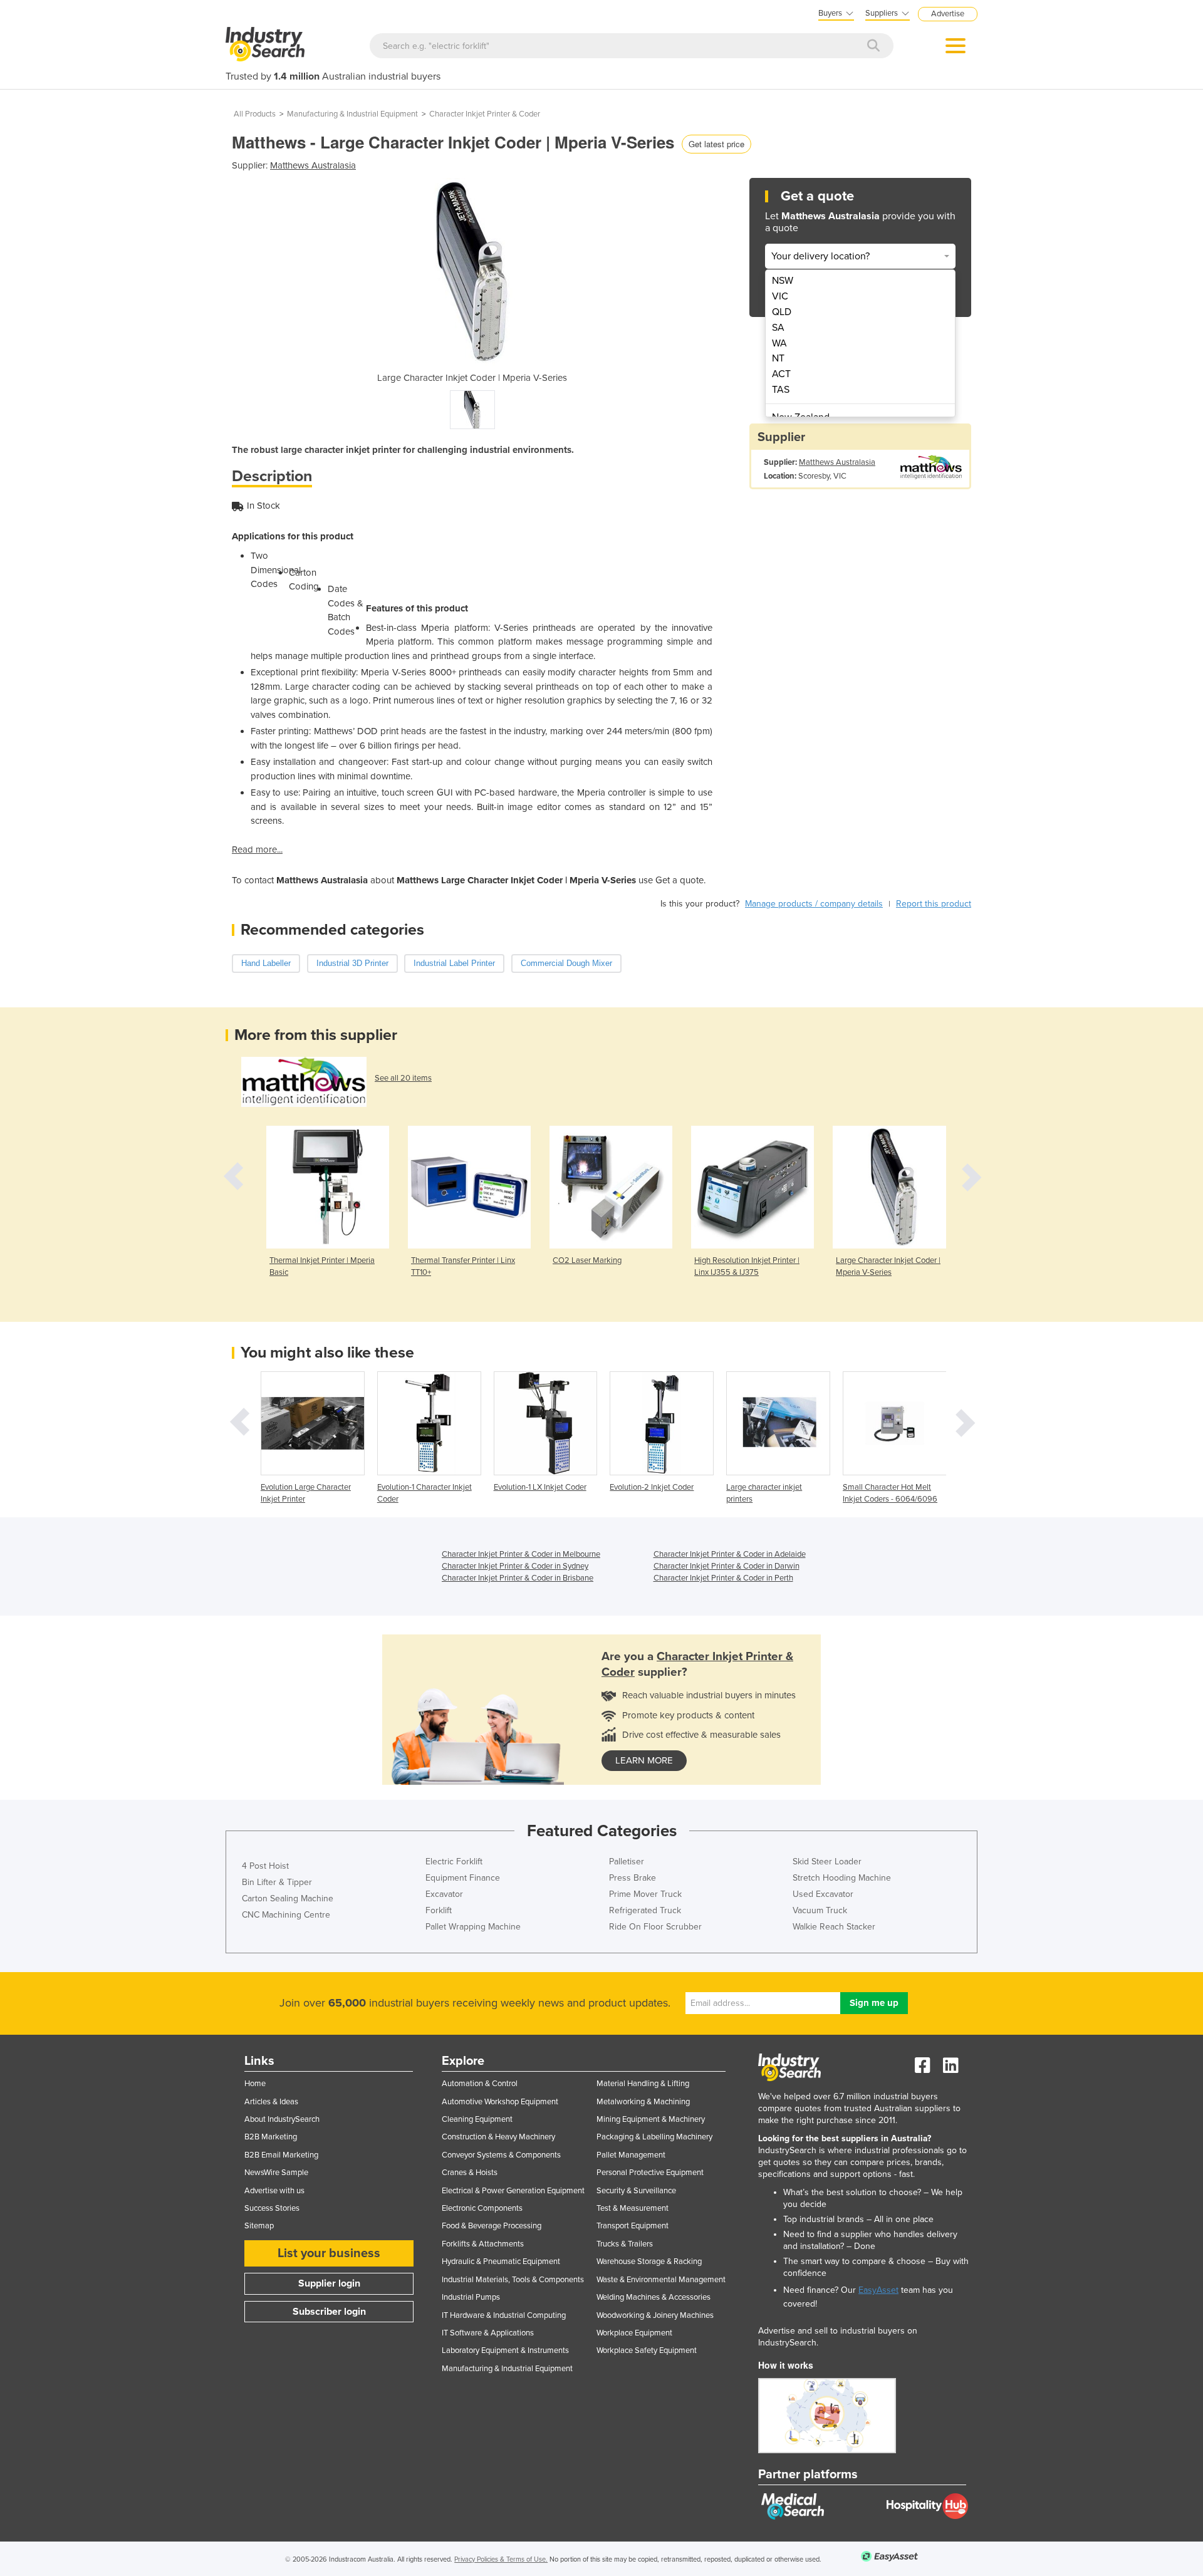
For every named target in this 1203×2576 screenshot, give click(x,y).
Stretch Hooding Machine (842, 1878)
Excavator (444, 1894)
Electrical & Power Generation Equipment (513, 2191)
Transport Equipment (633, 2226)
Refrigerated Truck (645, 1910)
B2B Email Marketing (281, 2155)
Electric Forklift (454, 1862)
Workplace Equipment (634, 2333)
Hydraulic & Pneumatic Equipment (501, 2262)
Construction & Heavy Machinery (498, 2137)
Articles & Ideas (271, 2102)
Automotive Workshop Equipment (500, 2102)
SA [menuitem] (778, 328)
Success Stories (272, 2208)
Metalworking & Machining (643, 2102)
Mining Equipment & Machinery (651, 2119)
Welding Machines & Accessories (654, 2297)
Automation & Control (480, 2084)
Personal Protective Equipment (650, 2173)
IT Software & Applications (488, 2333)
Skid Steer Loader (827, 1862)
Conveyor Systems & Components (501, 2155)
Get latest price (716, 144)
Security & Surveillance (636, 2191)
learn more (644, 1760)
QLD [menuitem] (782, 312)
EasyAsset (878, 2290)
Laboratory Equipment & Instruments (505, 2350)
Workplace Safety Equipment (647, 2350)
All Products (255, 114)
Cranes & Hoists (470, 2173)
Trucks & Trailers (625, 2244)
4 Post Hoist (265, 1866)
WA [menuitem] (779, 343)
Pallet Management (631, 2155)
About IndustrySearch (282, 2119)
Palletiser (627, 1862)
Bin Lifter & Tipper (277, 1882)
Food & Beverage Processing (492, 2226)
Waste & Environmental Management (661, 2280)
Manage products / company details (814, 904)
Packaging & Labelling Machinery (654, 2137)
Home (255, 2084)
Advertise (948, 14)
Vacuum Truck (820, 1910)
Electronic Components (482, 2208)
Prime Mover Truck (645, 1894)
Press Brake (633, 1878)
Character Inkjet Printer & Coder (485, 114)
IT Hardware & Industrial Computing (504, 2315)
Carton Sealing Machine (288, 1898)
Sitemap (259, 2226)
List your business (329, 2253)
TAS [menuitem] (781, 390)
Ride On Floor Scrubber (655, 1927)
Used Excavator (823, 1894)
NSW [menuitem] (783, 281)
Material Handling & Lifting (643, 2084)
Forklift (439, 1910)
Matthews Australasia (313, 165)
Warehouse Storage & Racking (649, 2262)
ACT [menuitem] (781, 374)
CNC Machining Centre (286, 1915)
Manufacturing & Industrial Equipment (352, 114)
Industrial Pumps (471, 2297)
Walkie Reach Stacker (834, 1927)
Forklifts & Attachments (483, 2244)
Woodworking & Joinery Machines (655, 2315)
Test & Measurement (633, 2208)
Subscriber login (329, 2312)
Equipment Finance (463, 1878)
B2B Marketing (271, 2137)
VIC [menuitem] (780, 296)
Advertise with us (274, 2191)
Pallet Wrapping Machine (473, 1927)
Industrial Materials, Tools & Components (513, 2280)
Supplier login (329, 2283)
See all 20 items (403, 1078)
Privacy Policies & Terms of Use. (501, 2559)
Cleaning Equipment (477, 2119)
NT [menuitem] (778, 358)
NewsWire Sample (276, 2173)
